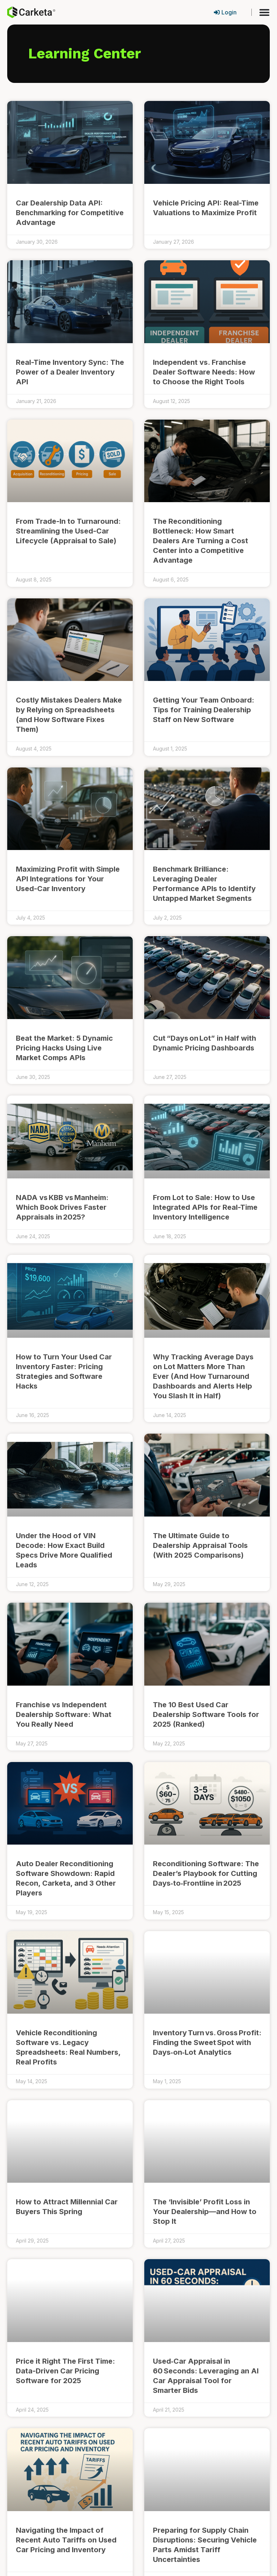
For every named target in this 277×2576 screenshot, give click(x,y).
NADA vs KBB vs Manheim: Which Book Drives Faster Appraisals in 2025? (62, 1207)
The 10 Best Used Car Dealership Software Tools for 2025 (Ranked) (206, 1714)
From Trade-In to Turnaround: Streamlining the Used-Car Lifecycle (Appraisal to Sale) (68, 531)
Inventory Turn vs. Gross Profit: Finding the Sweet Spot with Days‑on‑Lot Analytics (207, 2042)
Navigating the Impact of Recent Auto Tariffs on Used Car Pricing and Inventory (66, 2540)
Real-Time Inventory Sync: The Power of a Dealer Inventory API (70, 372)
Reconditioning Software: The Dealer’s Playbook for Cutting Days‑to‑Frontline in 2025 (206, 1873)
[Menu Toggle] (264, 12)
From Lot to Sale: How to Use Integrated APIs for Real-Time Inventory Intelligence (205, 1207)
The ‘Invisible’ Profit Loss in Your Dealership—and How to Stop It (205, 2212)
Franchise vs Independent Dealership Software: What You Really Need (64, 1714)
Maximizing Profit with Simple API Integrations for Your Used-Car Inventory (68, 879)
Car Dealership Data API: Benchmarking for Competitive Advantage (70, 213)
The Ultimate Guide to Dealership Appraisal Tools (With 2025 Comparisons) (200, 1545)
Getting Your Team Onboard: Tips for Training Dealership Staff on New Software (204, 710)
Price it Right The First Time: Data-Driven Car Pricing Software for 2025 (65, 2371)
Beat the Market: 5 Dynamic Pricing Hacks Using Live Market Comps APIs (64, 1048)
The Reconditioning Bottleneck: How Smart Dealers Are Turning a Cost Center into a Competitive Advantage (201, 541)
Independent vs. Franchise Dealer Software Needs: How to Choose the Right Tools (204, 372)
